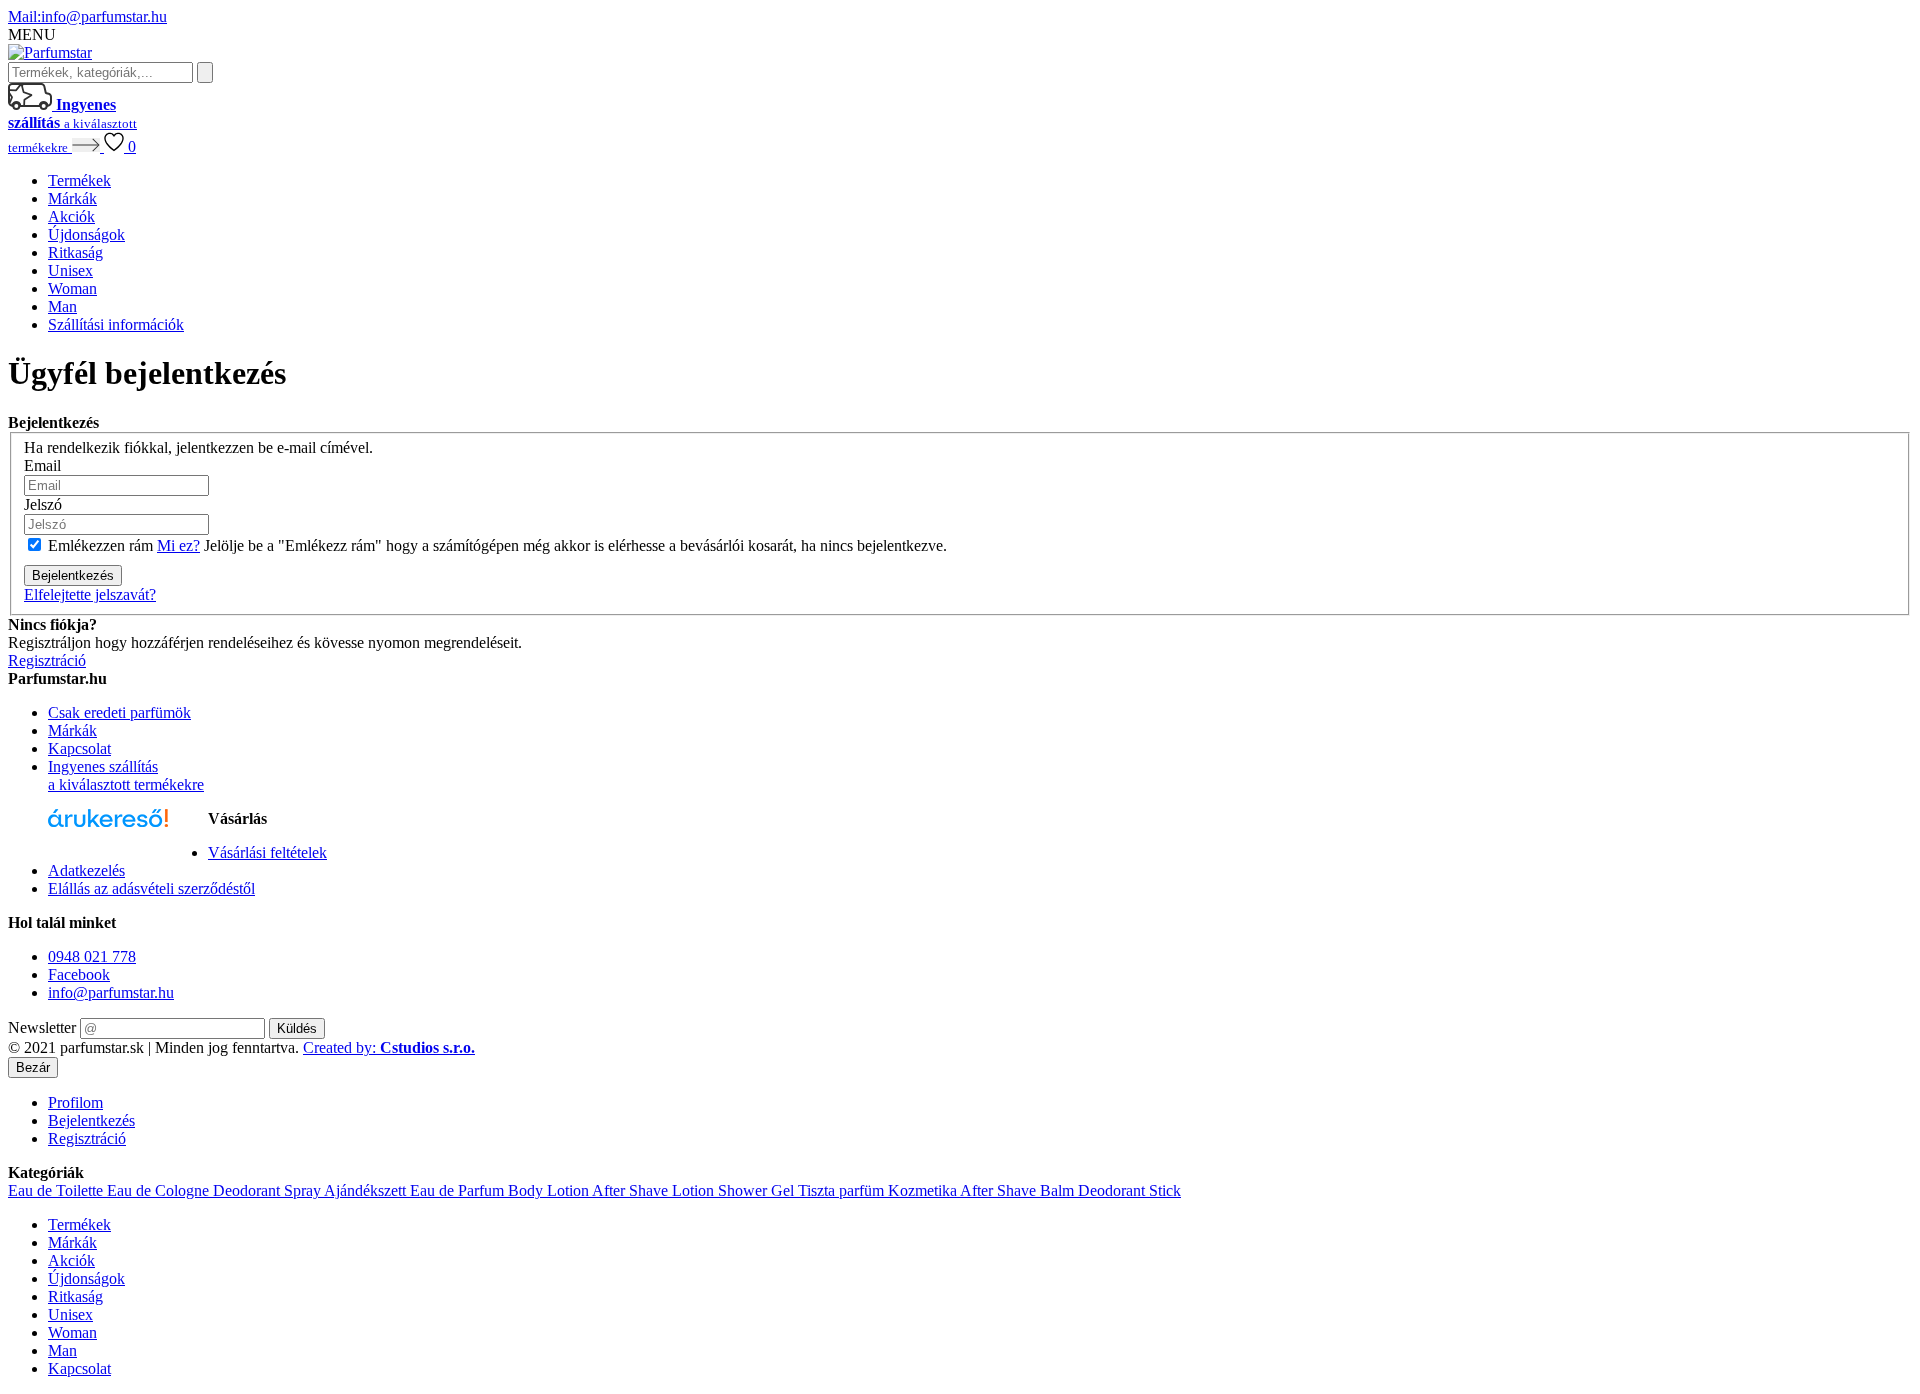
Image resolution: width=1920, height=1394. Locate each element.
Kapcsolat (79, 748)
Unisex (70, 270)
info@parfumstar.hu (87, 16)
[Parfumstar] (50, 52)
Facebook (79, 974)
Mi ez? (178, 545)
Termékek (79, 180)
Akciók (71, 216)
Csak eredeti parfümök (119, 712)
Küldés (297, 1028)
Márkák (72, 198)
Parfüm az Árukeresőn (103, 854)
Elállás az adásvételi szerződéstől (151, 888)
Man (62, 306)
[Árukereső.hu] (108, 827)
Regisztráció (87, 1138)
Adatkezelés (86, 870)
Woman (72, 288)
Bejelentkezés (91, 1120)
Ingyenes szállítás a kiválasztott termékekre (126, 775)
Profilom (75, 1102)
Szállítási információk (116, 324)
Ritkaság (75, 252)
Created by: (389, 1047)
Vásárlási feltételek (267, 852)
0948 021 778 (92, 956)
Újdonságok (86, 234)
